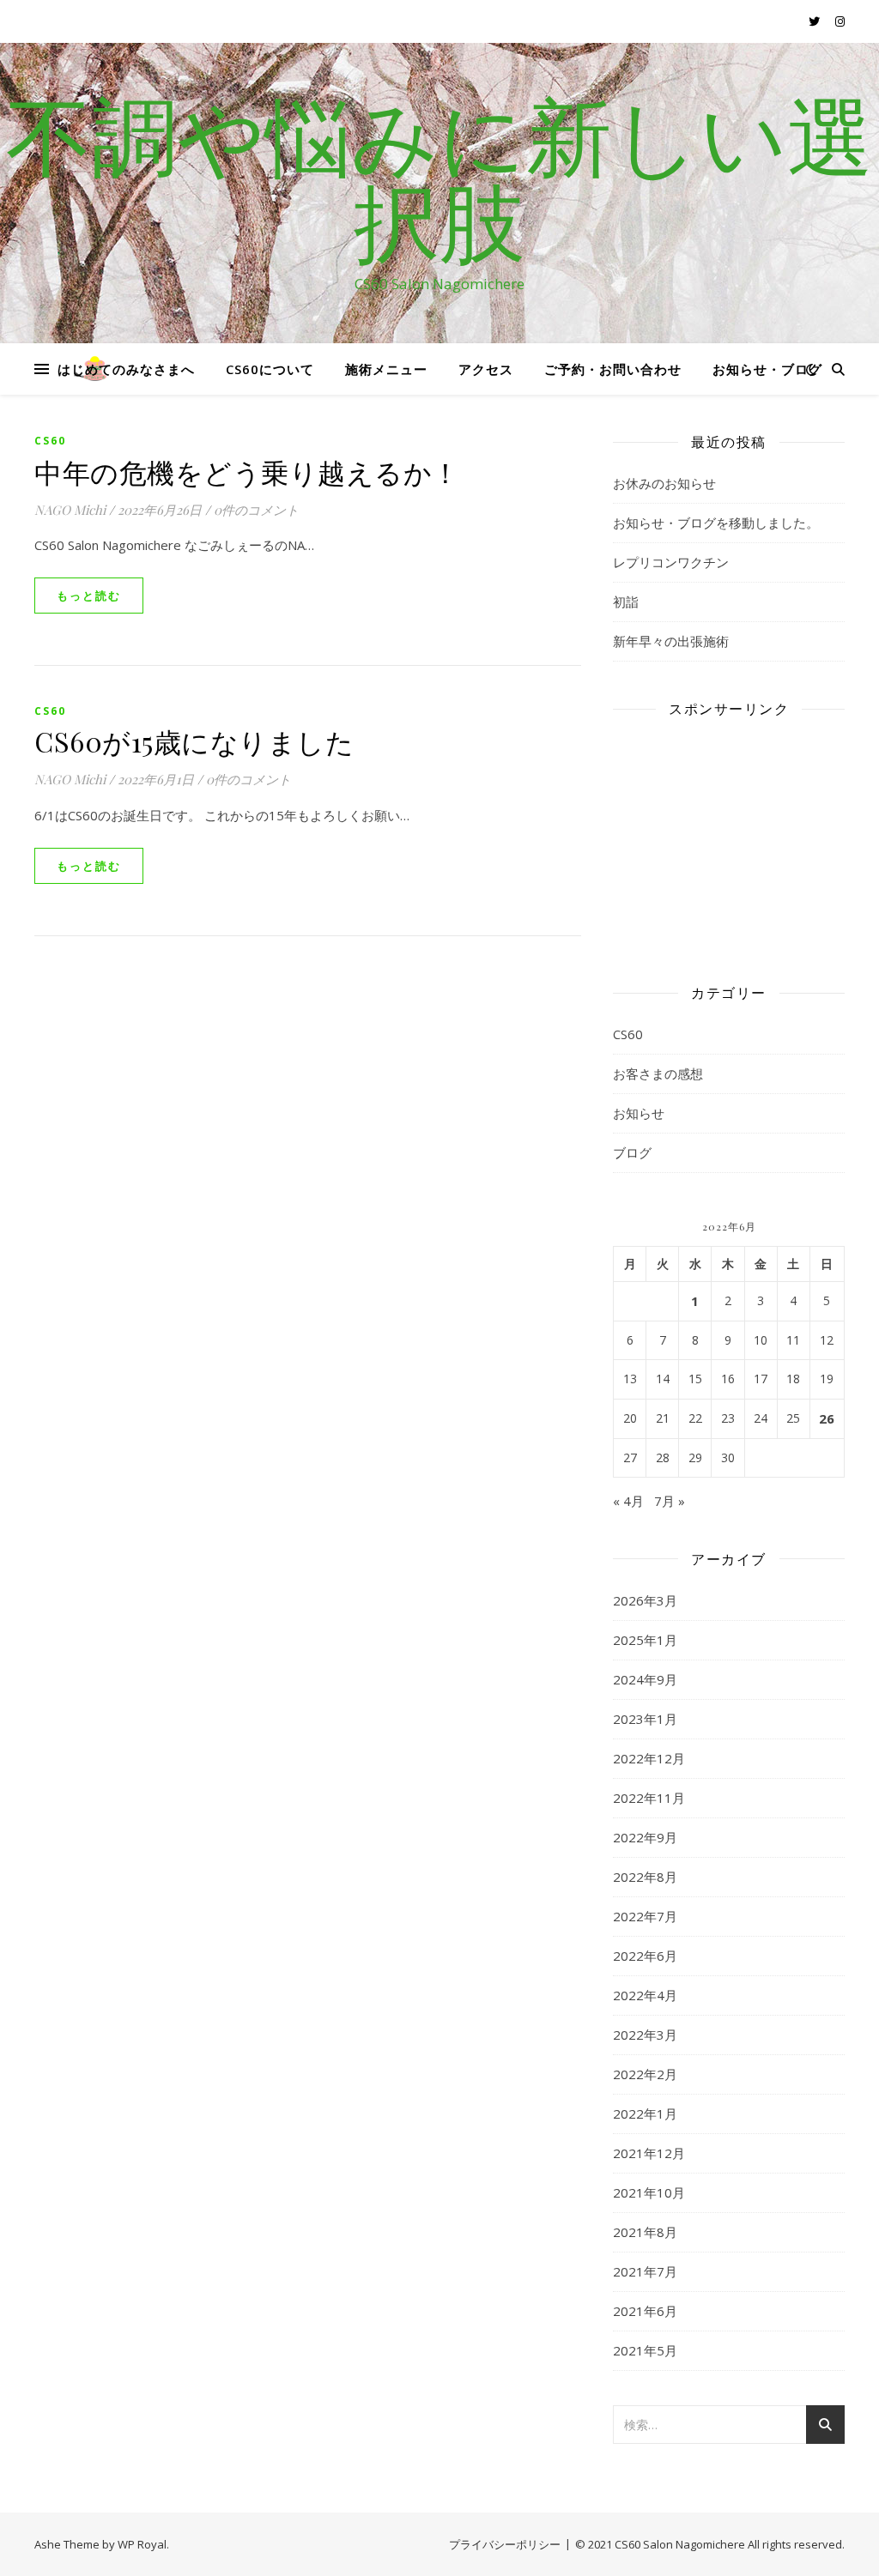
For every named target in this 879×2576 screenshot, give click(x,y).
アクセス (486, 369)
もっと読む (89, 596)
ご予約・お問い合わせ (613, 369)
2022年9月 (645, 1837)
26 (827, 1418)
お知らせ (639, 1113)
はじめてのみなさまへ (126, 369)
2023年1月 (645, 1719)
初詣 (626, 602)
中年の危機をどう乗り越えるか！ (247, 472)
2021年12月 (649, 2153)
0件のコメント (256, 510)
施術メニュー (386, 369)
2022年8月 (645, 1877)
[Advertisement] (729, 838)
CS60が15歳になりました (194, 741)
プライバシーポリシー (505, 2544)
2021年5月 (645, 2350)
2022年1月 (645, 2113)
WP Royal (142, 2544)
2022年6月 (645, 1956)
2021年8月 (645, 2232)
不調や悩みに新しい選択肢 (439, 178)
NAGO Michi (70, 510)
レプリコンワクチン (671, 562)
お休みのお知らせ (664, 483)
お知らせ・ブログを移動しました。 (716, 523)
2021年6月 (645, 2311)
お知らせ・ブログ (767, 369)
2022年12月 (649, 1758)
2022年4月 (645, 1995)
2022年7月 (645, 1916)
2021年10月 (649, 2192)
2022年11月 (649, 1798)
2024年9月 (645, 1679)
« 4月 (628, 1501)
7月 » (670, 1501)
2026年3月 (645, 1600)
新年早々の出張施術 (671, 641)
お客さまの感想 (658, 1073)
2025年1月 (645, 1640)
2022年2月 (645, 2074)
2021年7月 (645, 2271)
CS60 (50, 441)
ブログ (632, 1152)
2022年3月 (645, 2035)
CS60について (270, 369)
